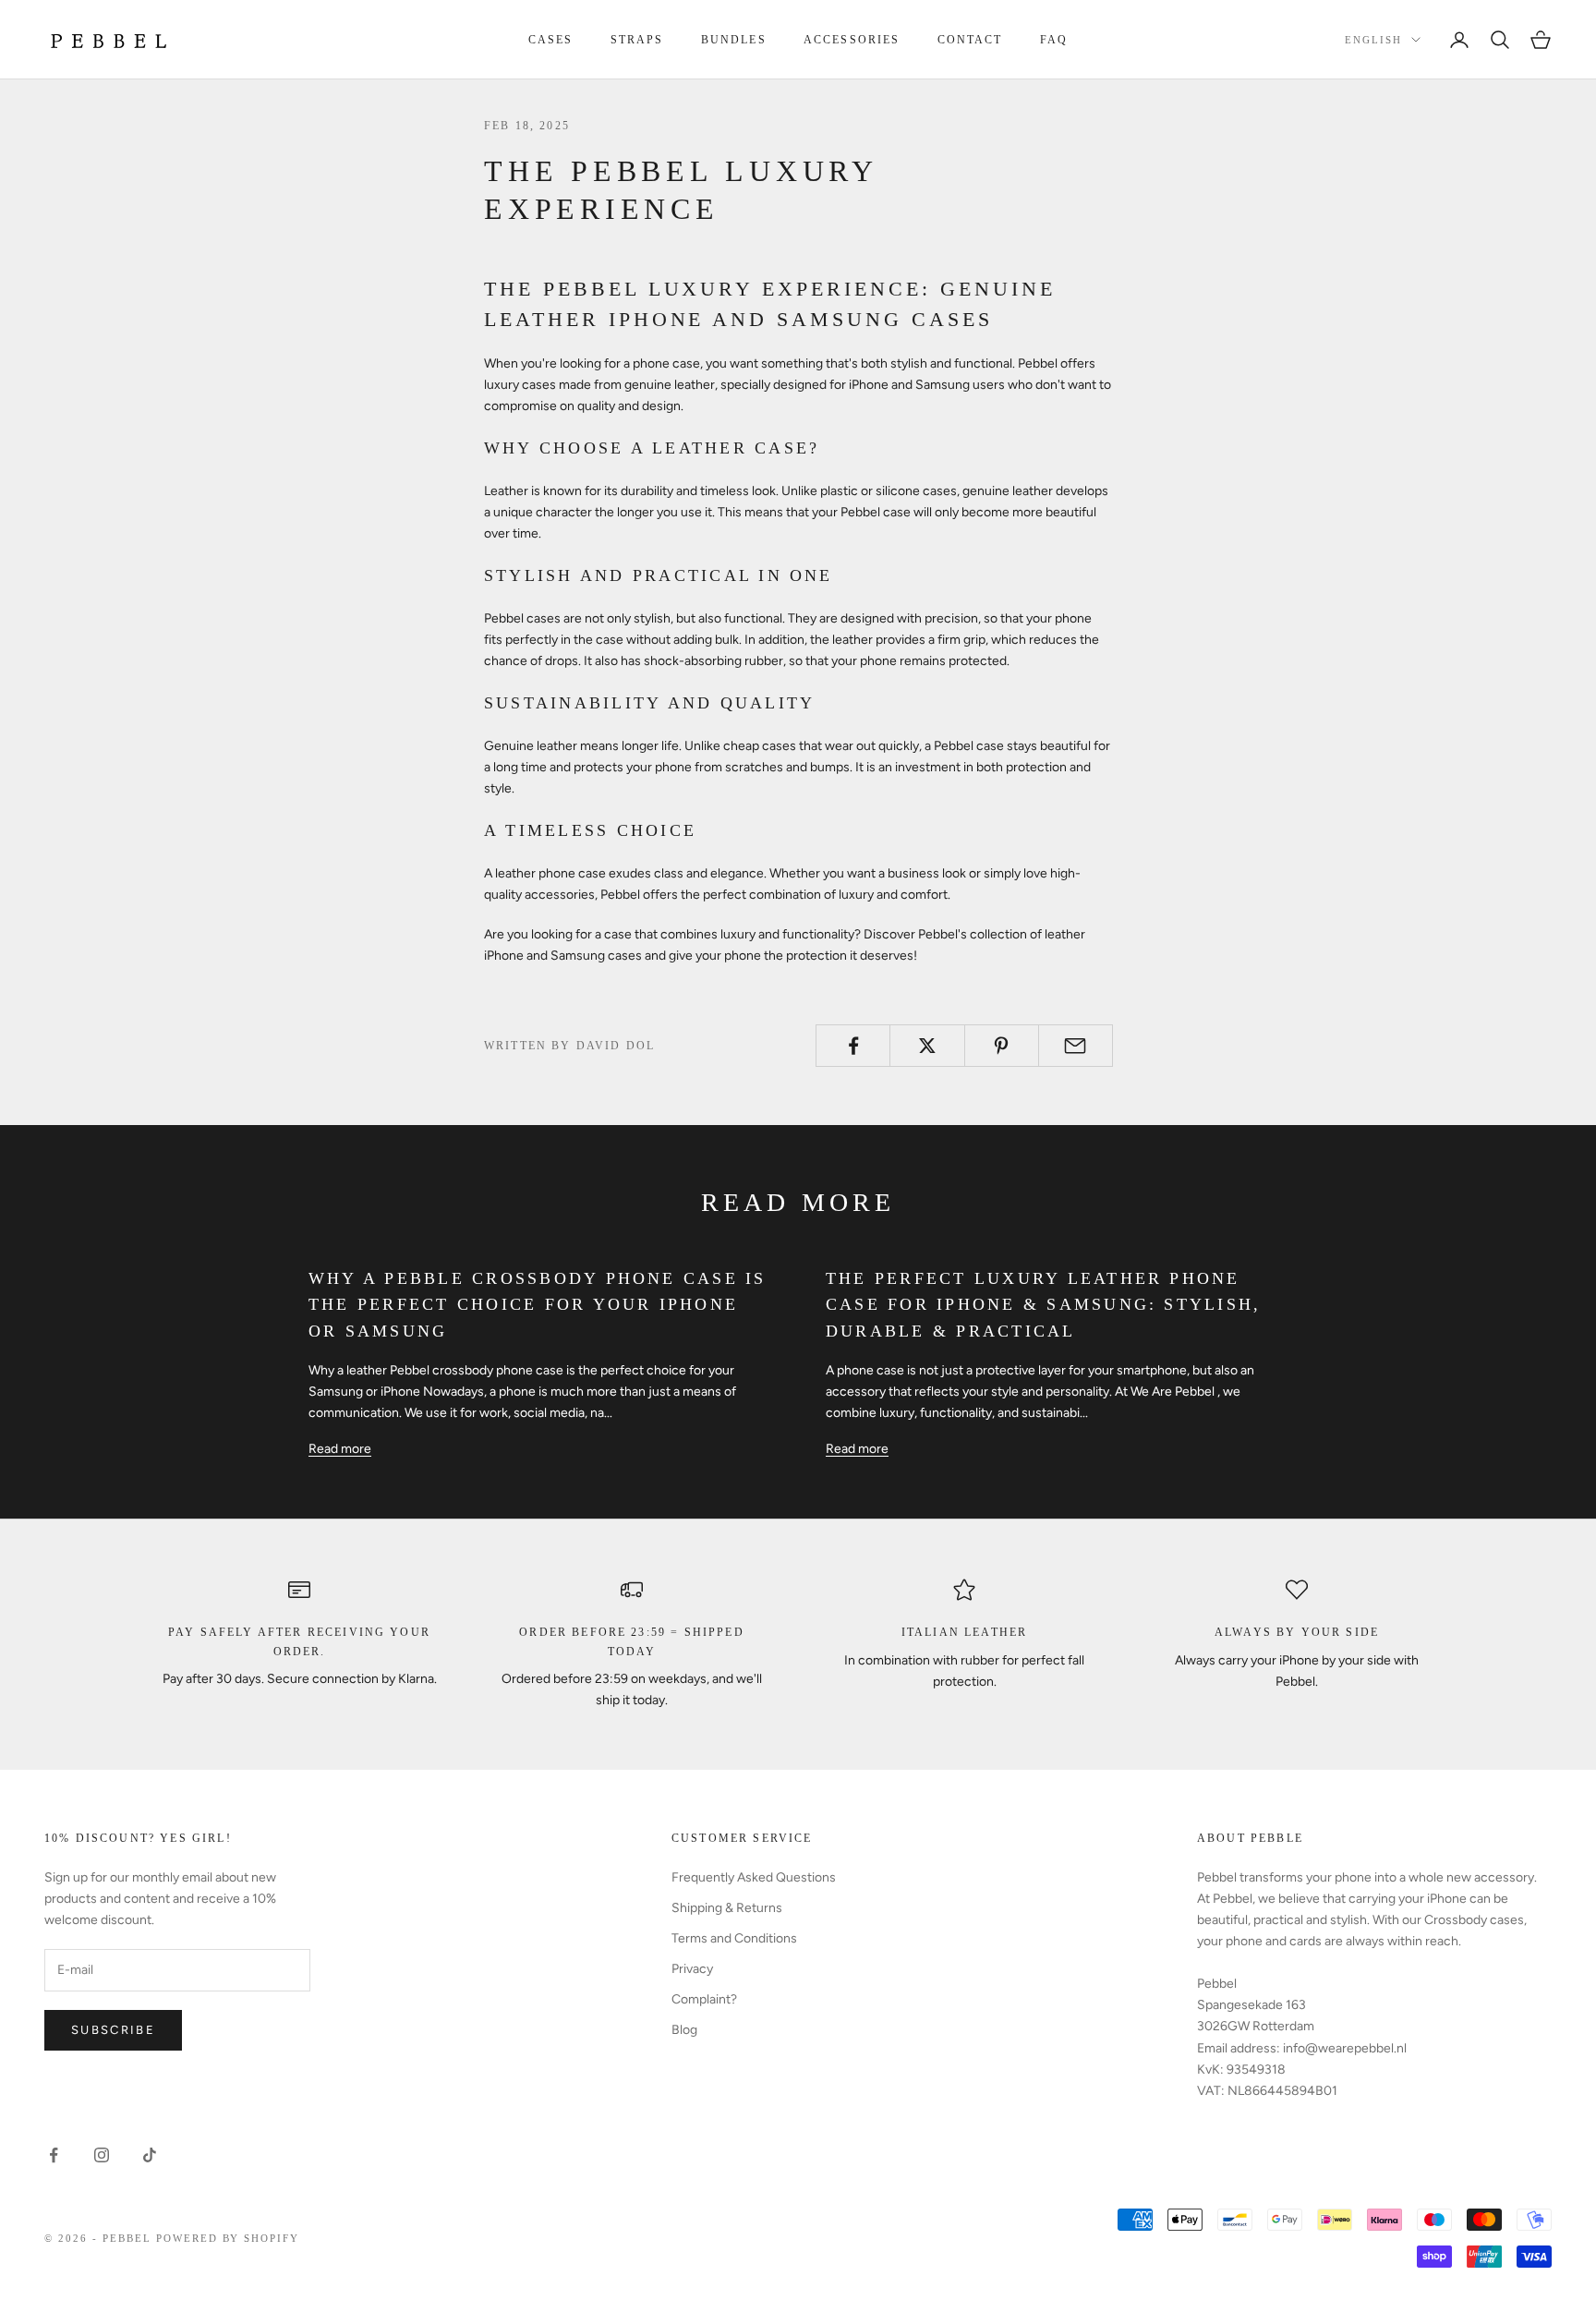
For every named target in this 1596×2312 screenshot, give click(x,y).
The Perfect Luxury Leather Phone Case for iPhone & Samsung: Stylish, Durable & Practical (1043, 1305)
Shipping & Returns (727, 1908)
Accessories (852, 40)
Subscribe (113, 2030)
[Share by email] (1076, 1046)
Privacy (692, 1969)
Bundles (734, 40)
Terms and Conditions (734, 1938)
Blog (684, 2030)
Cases (551, 40)
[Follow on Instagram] (102, 2155)
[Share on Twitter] (927, 1046)
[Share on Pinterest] (1002, 1046)
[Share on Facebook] (853, 1046)
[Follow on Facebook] (54, 2155)
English (1373, 40)
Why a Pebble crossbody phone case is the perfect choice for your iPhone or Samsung (538, 1305)
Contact (970, 40)
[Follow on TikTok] (150, 2155)
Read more (340, 1449)
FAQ (1054, 40)
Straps (637, 40)
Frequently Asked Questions (754, 1877)
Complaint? (704, 1999)
